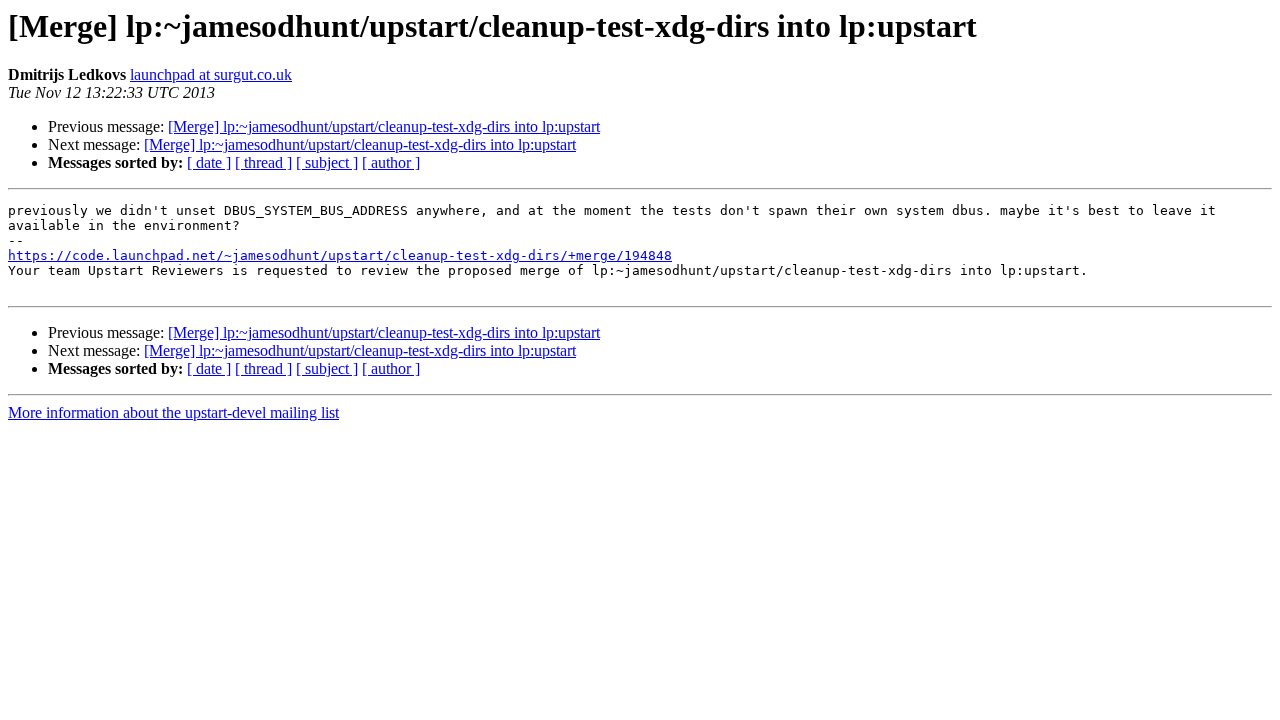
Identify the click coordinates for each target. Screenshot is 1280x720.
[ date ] (209, 162)
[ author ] (391, 162)
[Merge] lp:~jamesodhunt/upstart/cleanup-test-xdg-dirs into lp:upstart (384, 126)
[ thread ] (263, 162)
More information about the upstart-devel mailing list (173, 412)
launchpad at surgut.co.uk (211, 74)
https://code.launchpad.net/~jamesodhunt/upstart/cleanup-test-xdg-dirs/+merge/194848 (340, 255)
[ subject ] (327, 162)
